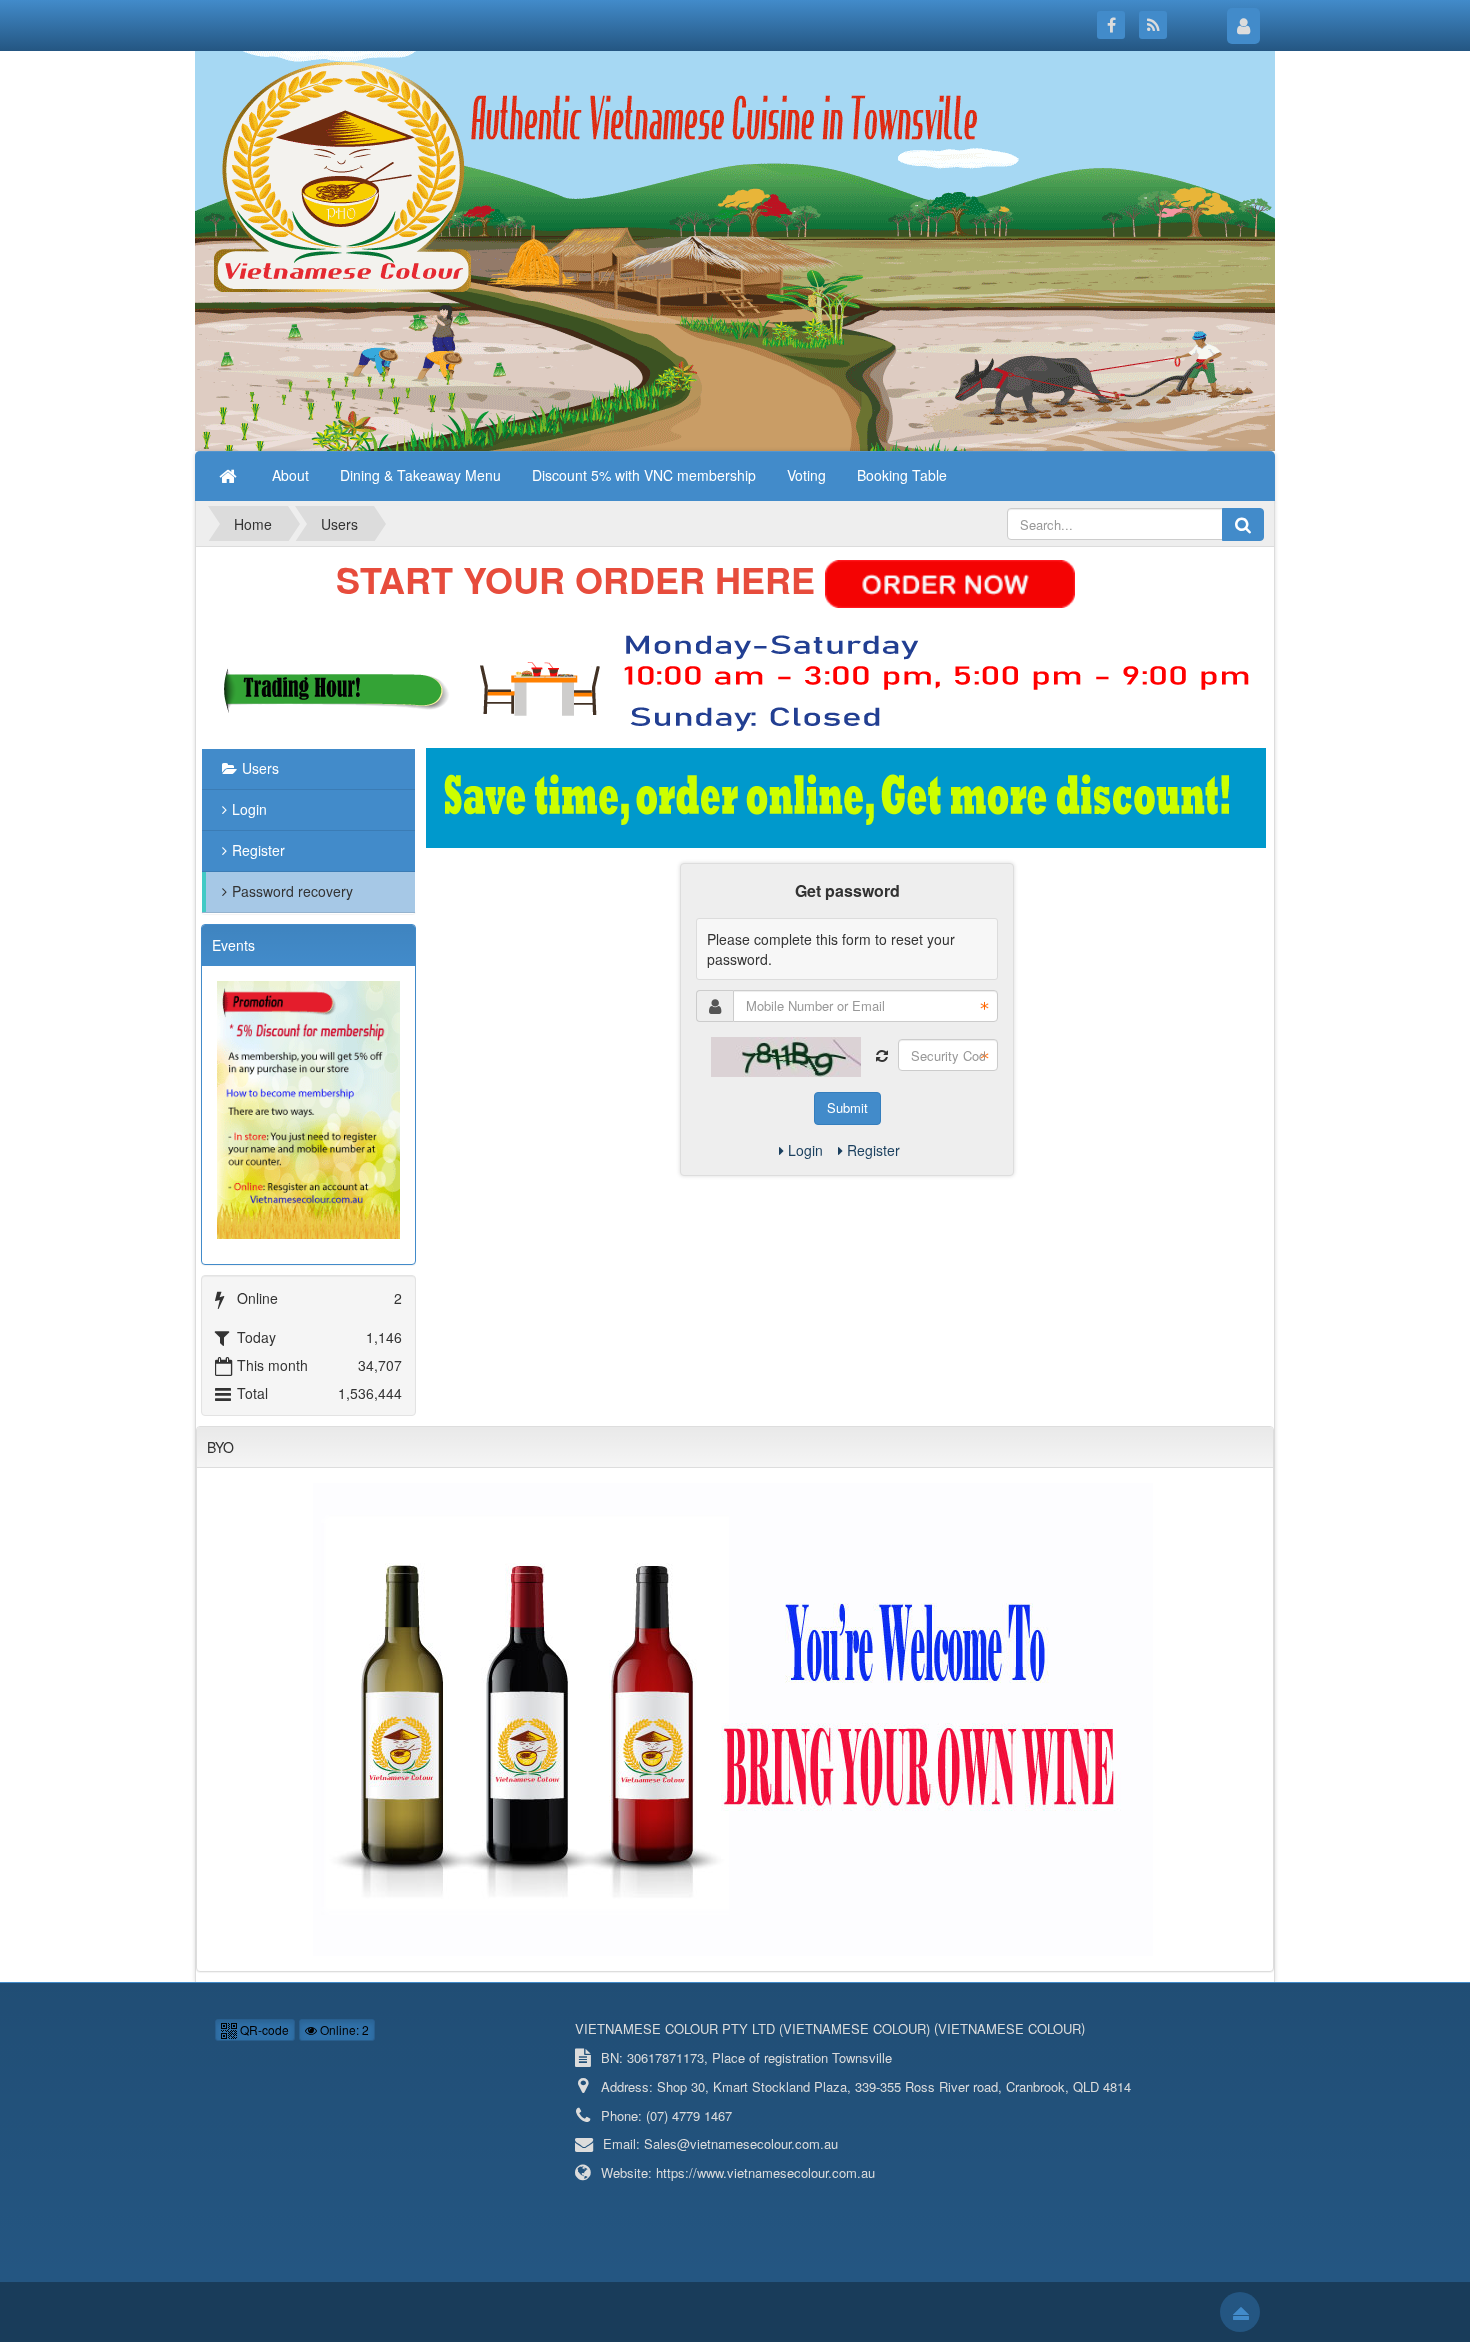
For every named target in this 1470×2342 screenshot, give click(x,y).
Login (805, 1150)
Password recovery (292, 891)
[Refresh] (882, 1056)
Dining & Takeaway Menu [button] (420, 475)
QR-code (263, 2029)
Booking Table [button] (902, 475)
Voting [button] (806, 475)
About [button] (290, 475)
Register (873, 1150)
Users (260, 768)
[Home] (230, 475)
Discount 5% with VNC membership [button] (644, 475)
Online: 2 (343, 2029)
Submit (847, 1107)
